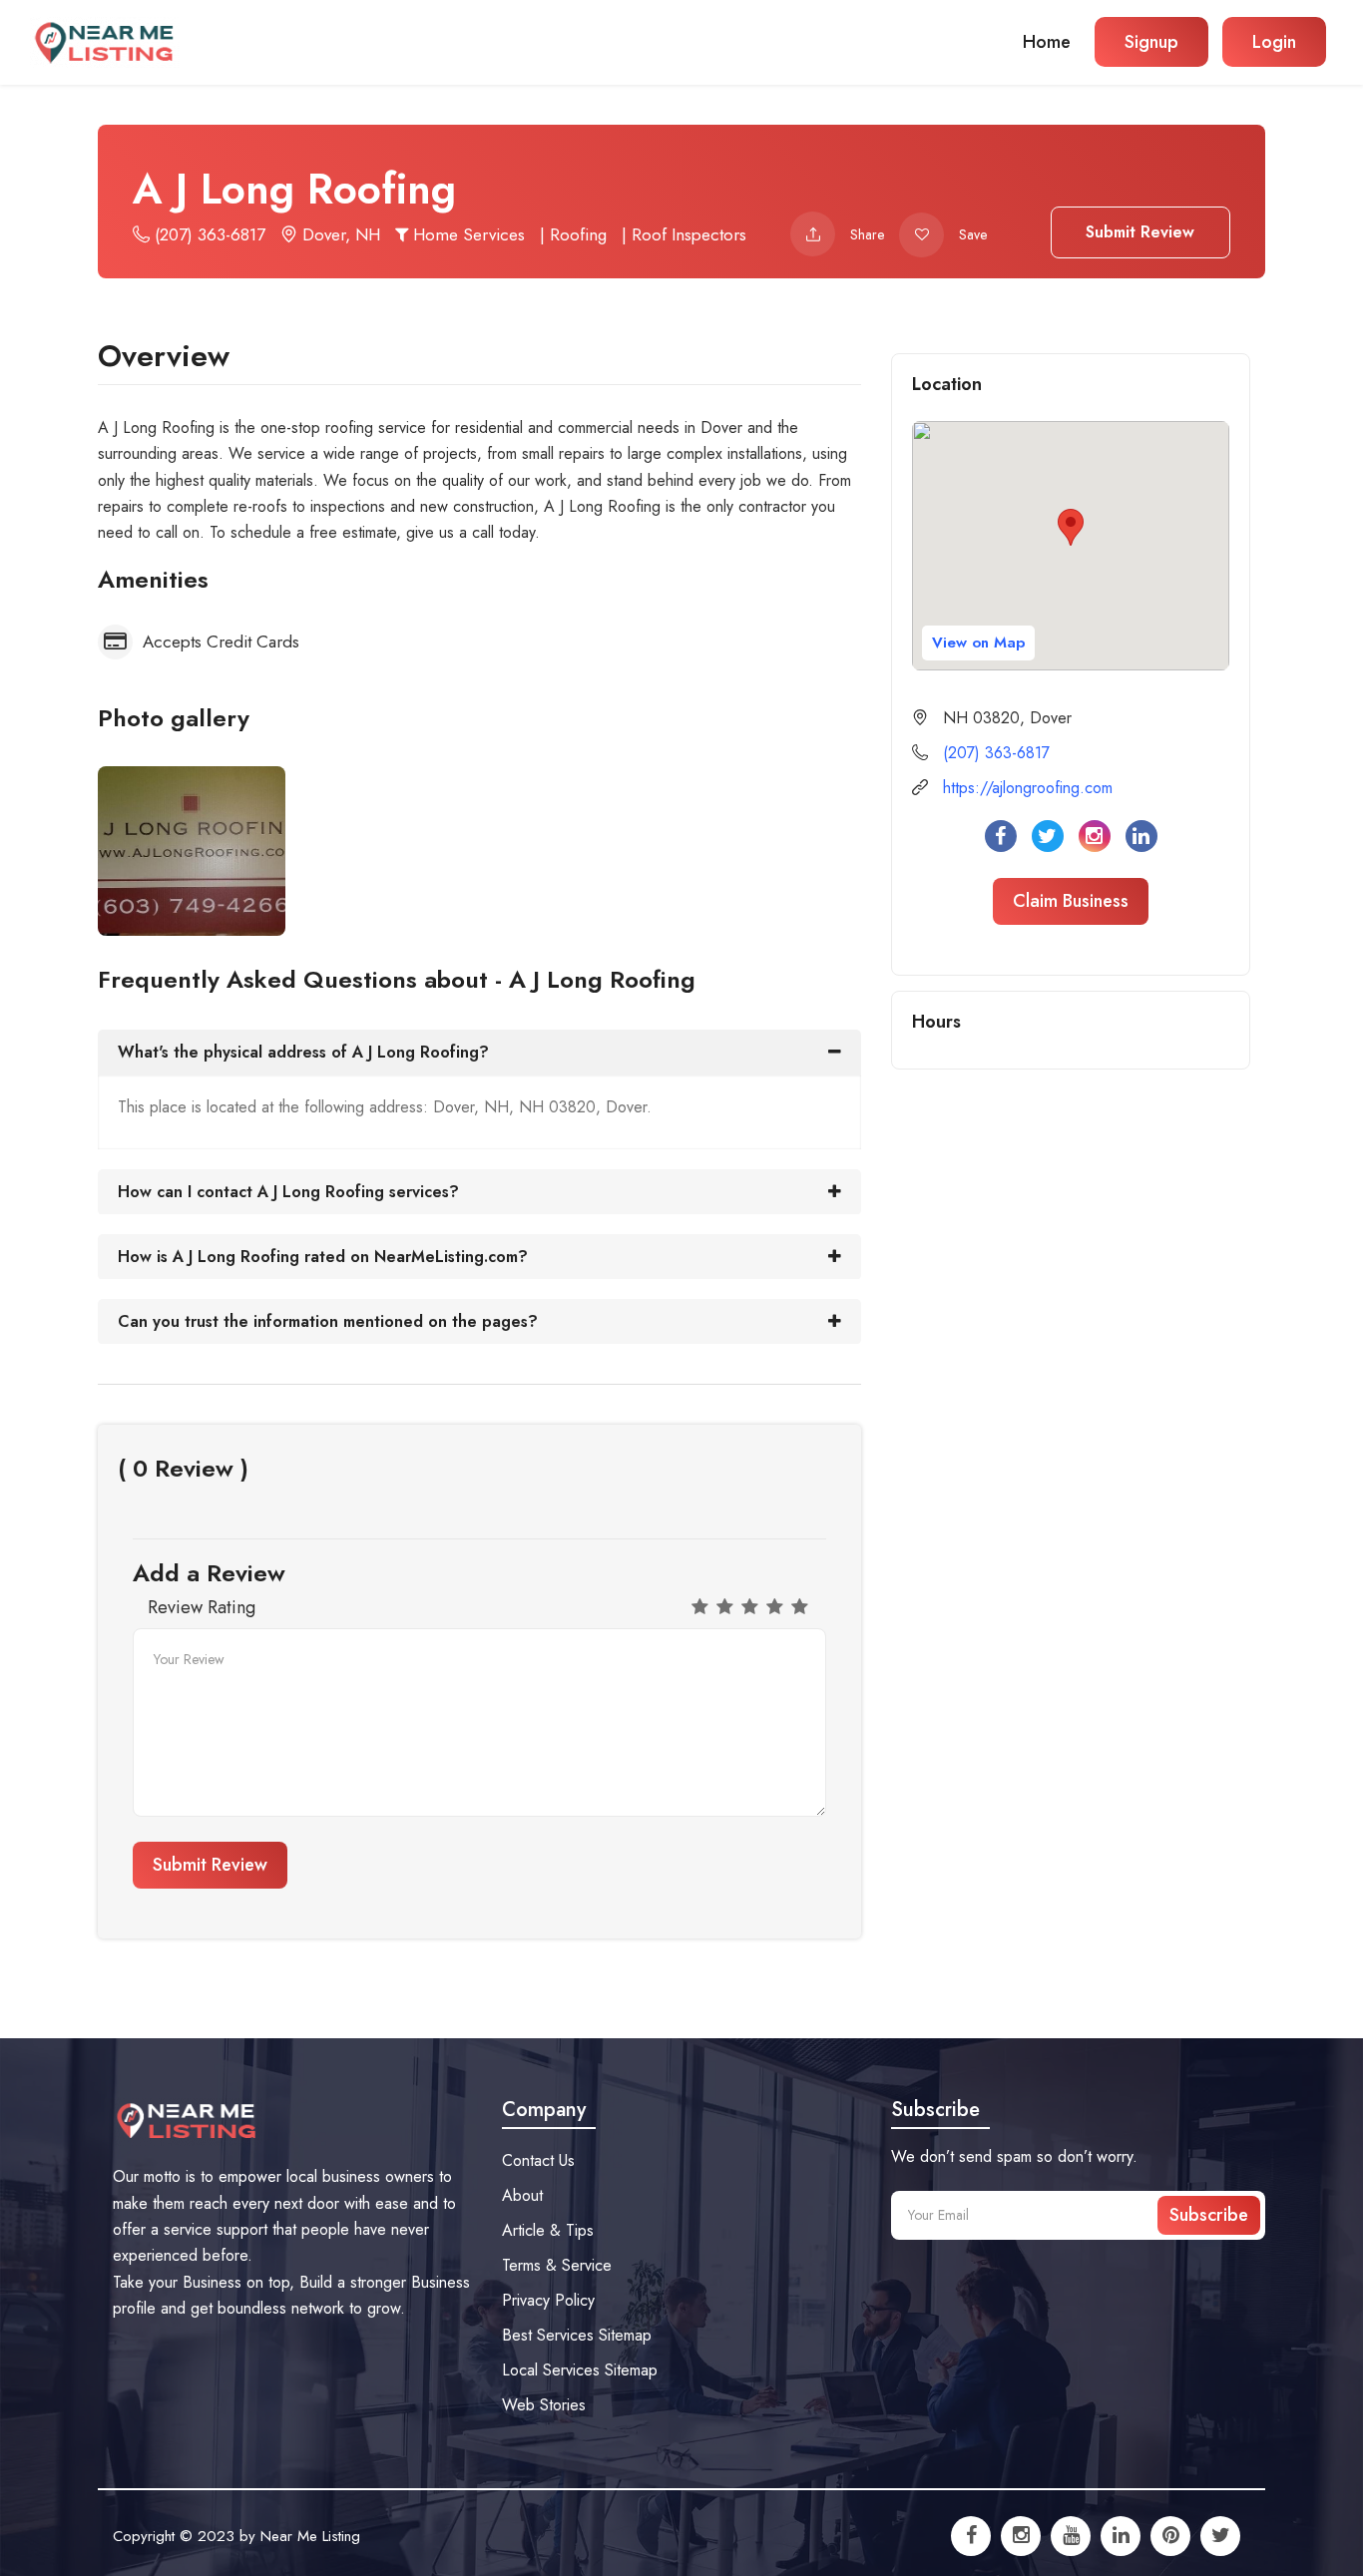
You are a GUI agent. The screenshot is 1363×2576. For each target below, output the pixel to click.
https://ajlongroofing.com (1028, 788)
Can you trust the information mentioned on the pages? (328, 1321)
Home (1047, 42)
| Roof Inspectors (684, 234)
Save (973, 234)
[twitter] (1220, 2536)
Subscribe (1209, 2215)
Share (867, 234)
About (522, 2195)
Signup (1151, 42)
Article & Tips (548, 2230)
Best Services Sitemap (577, 2335)
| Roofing (573, 234)
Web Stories (544, 2405)
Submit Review (1140, 232)
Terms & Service (557, 2265)
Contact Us (538, 2160)
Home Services (466, 234)
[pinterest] (1170, 2536)
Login (1274, 42)
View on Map (978, 643)
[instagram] (1021, 2536)
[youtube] (1071, 2536)
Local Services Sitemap (580, 2370)
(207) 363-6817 (208, 234)
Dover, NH (339, 234)
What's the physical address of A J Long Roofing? (303, 1052)
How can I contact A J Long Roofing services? (288, 1192)
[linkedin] (1121, 2536)
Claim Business (1071, 901)
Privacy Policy (548, 2300)
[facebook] (971, 2536)
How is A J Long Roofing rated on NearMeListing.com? (323, 1257)
